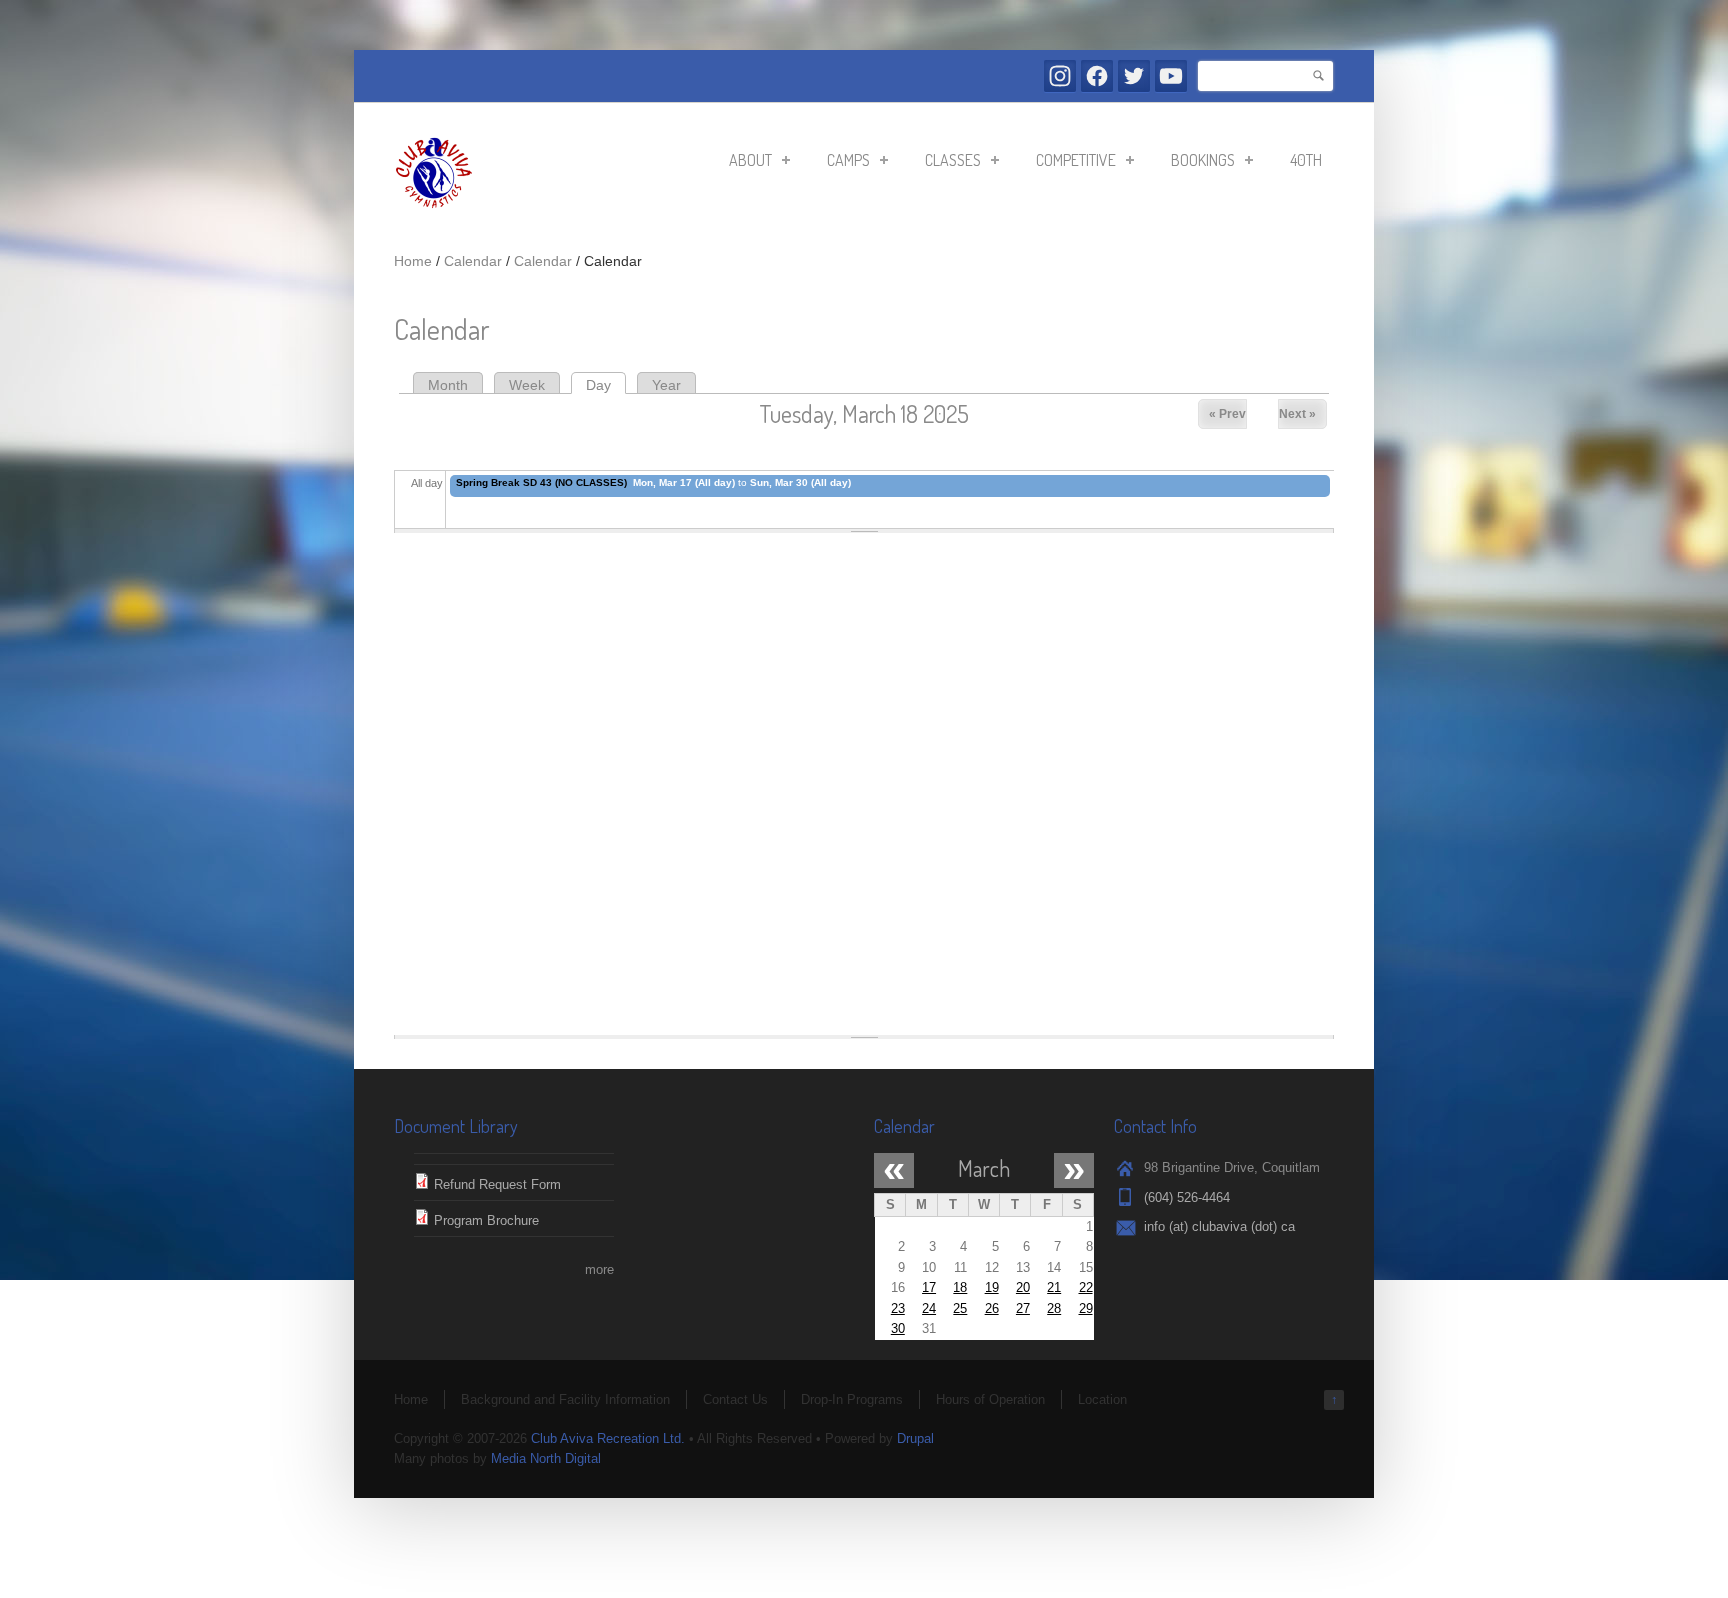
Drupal (915, 1438)
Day (606, 385)
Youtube (1171, 76)
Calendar (473, 261)
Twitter (1134, 76)
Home (413, 261)
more (599, 1269)
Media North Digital (546, 1458)
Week (527, 385)
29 (1086, 1308)
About (744, 163)
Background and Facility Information (565, 1399)
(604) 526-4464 (1187, 1197)
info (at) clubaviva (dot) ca (1219, 1226)
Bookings (1197, 163)
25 (960, 1308)
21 (1054, 1287)
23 (898, 1308)
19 (992, 1287)
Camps (842, 163)
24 (929, 1308)
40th (1306, 160)
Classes (947, 163)
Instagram (1060, 76)
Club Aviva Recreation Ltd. (608, 1438)
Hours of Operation (990, 1399)
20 (1023, 1287)
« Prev (1227, 414)
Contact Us (735, 1399)
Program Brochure (486, 1220)
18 (960, 1287)
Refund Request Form (497, 1184)
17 (929, 1287)
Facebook (1097, 76)
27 (1023, 1308)
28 (1054, 1308)
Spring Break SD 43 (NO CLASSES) (541, 482)
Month (448, 385)
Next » (1297, 414)
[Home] (434, 208)
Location (1102, 1399)
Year (666, 385)
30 (898, 1328)
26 (992, 1308)
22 (1086, 1287)
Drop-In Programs (852, 1399)
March (984, 1168)
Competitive (1070, 163)
